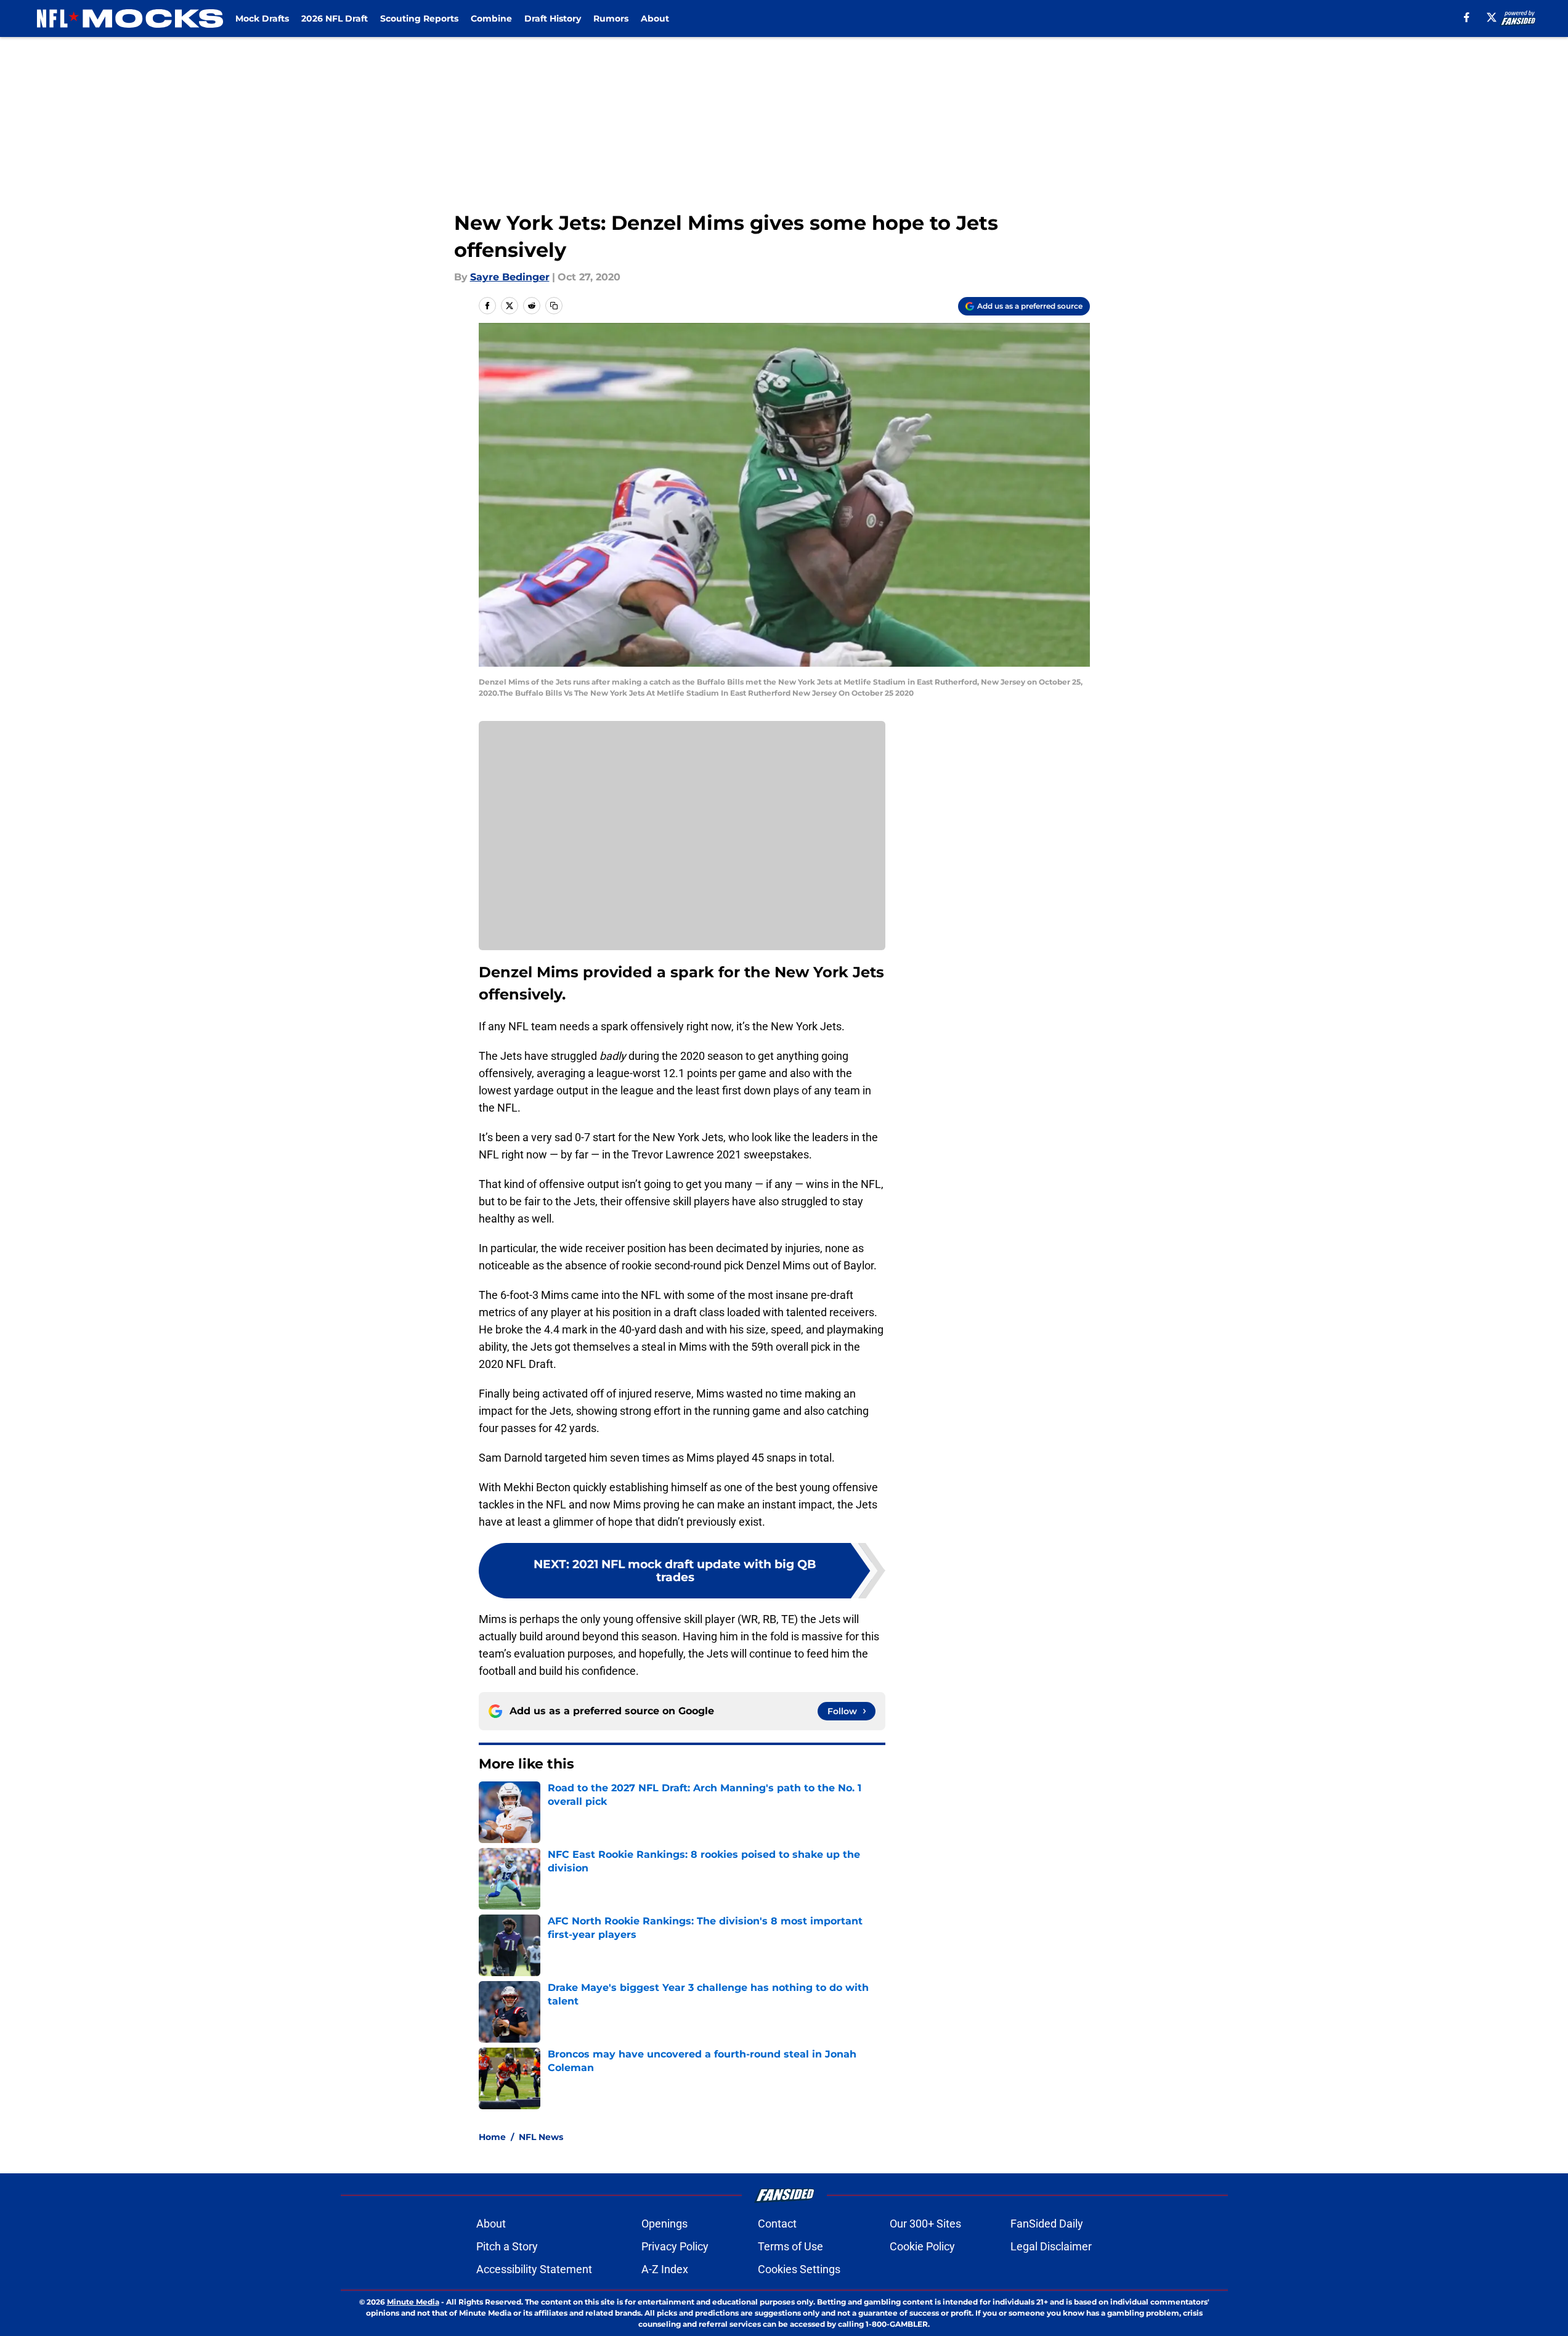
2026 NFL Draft (335, 18)
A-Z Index (665, 2269)
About (655, 18)
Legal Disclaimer (1051, 2246)
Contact (777, 2224)
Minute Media (413, 2302)
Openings (664, 2224)
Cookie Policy (922, 2246)
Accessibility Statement (534, 2269)
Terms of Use (790, 2246)
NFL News (541, 2137)
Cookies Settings (799, 2269)
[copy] (554, 306)
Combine (491, 18)
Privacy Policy (675, 2246)
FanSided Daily (1047, 2224)
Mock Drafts (262, 18)
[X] (1492, 17)
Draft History (553, 18)
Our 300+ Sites (925, 2224)
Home (492, 2137)
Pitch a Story (507, 2246)
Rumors (611, 18)
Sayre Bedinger (510, 277)
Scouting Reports (419, 18)
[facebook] (1467, 17)
